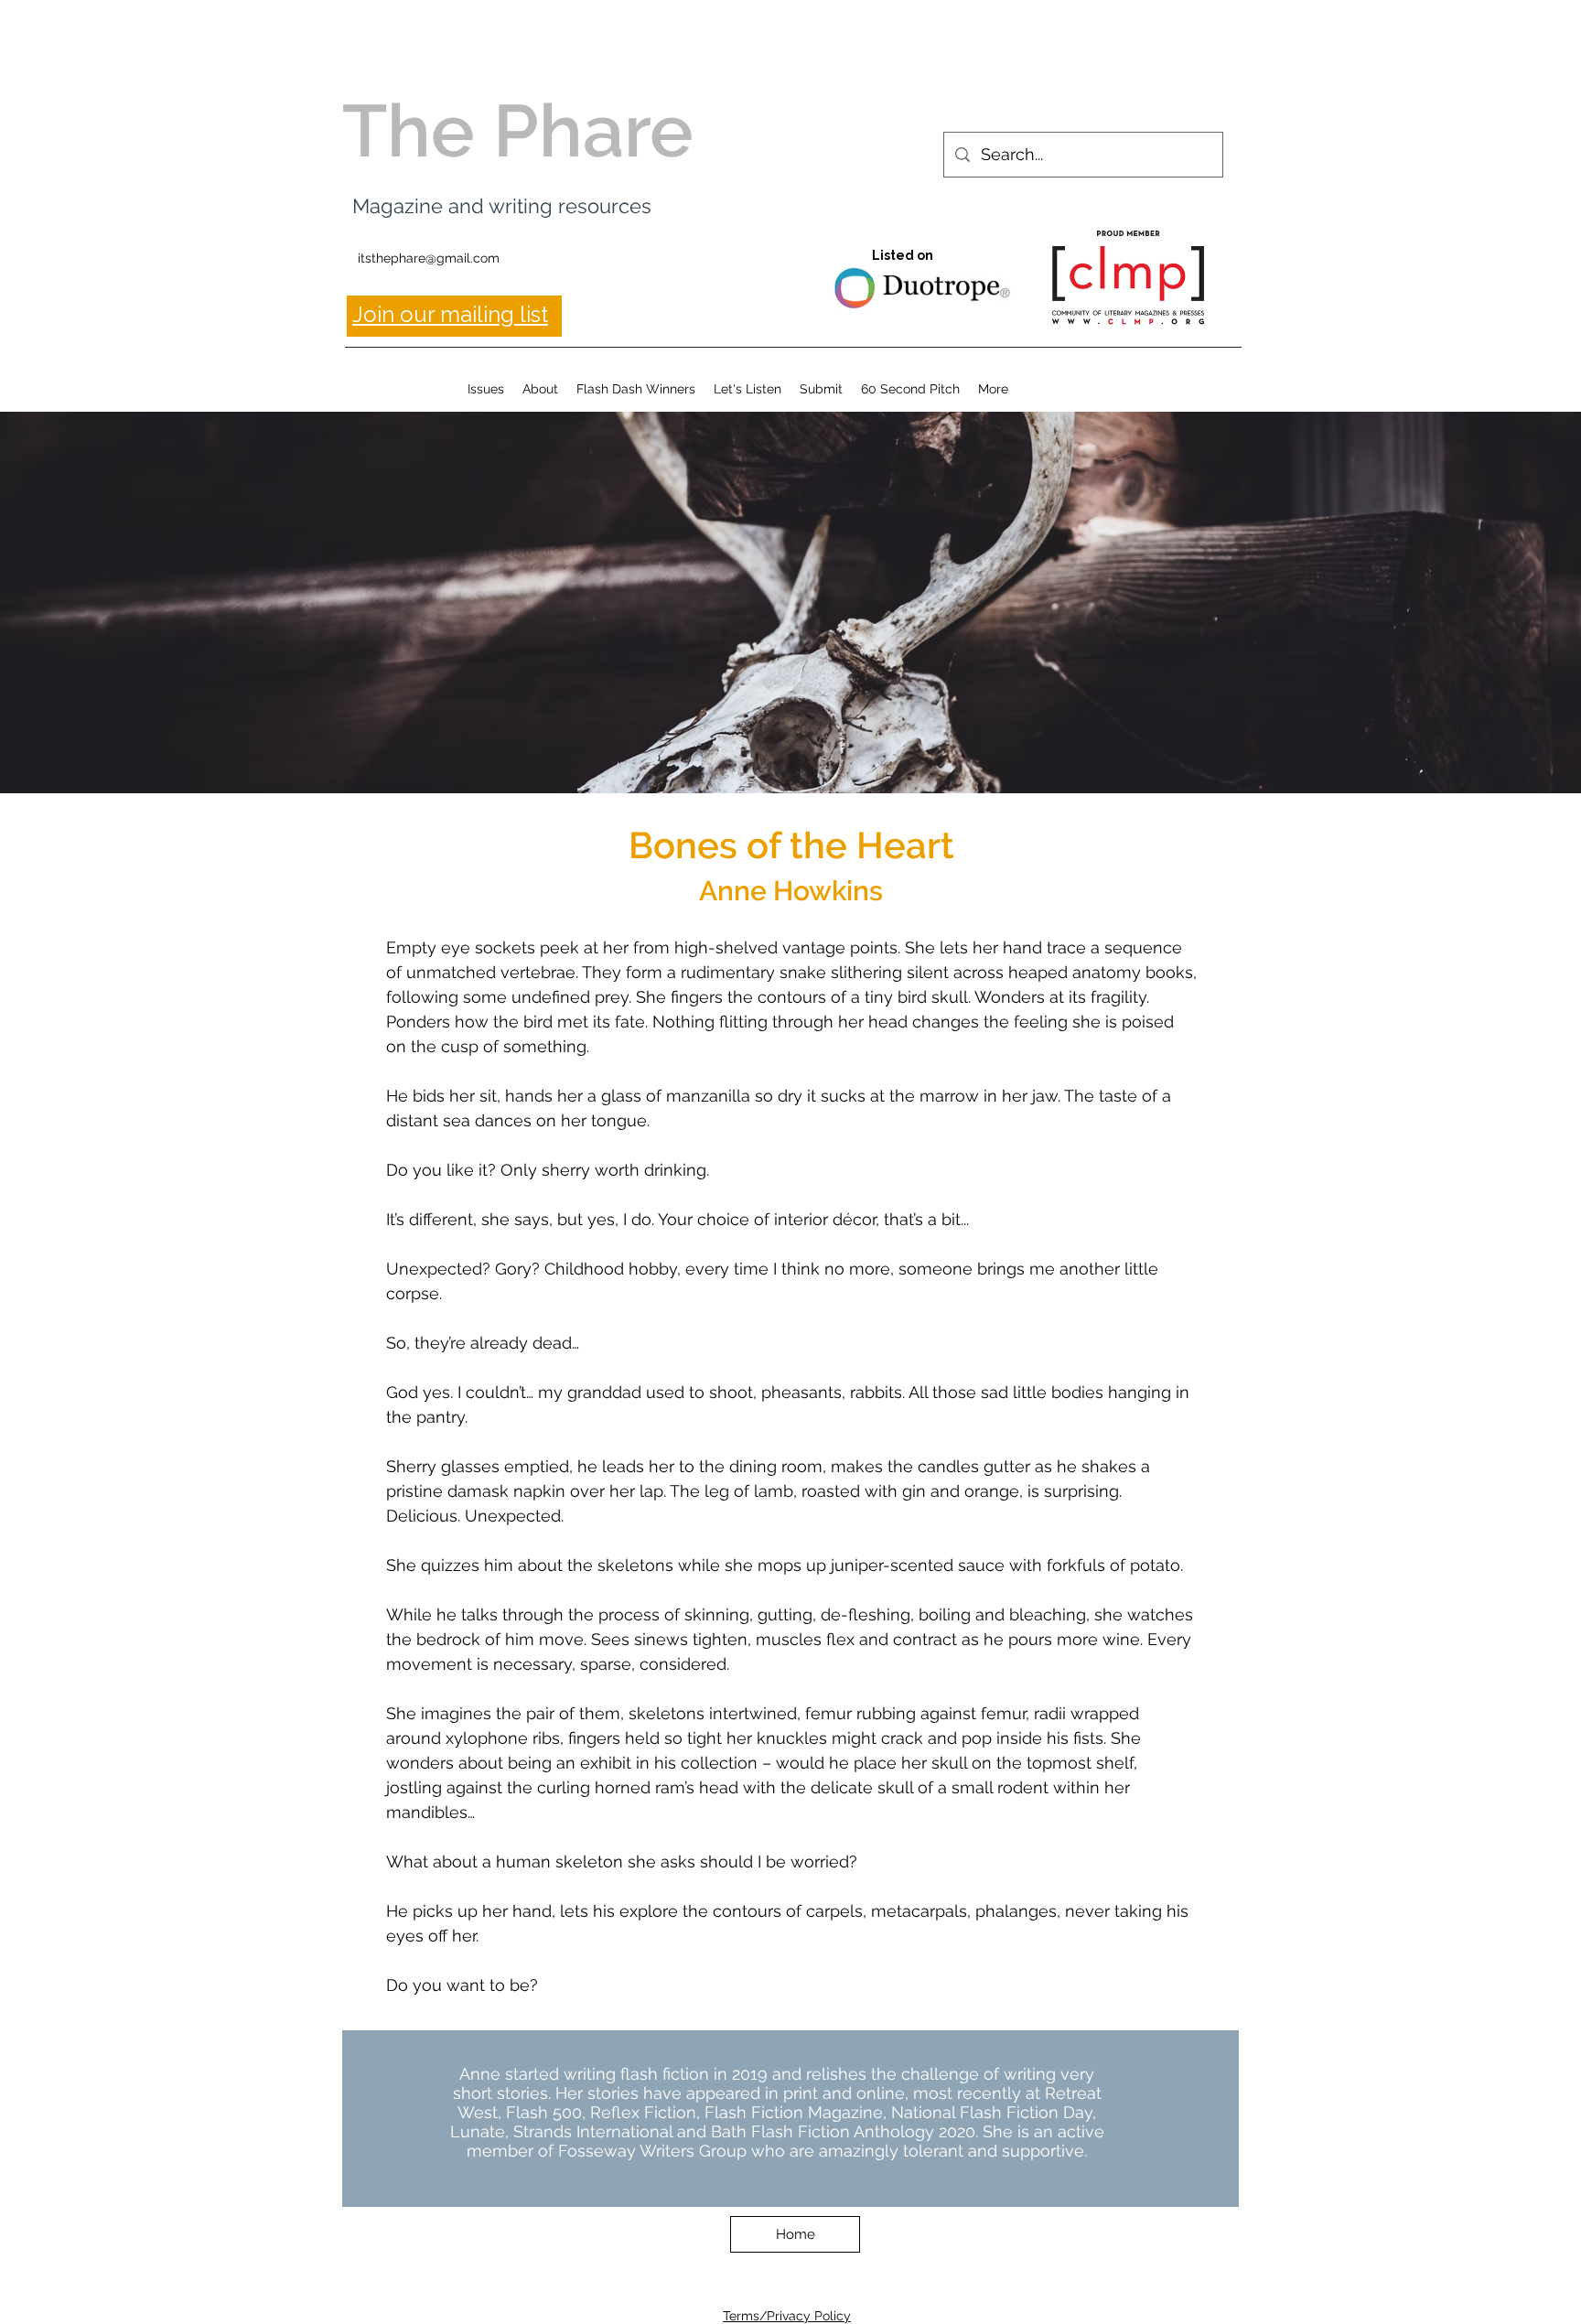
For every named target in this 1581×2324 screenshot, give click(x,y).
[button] (486, 389)
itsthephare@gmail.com (429, 258)
